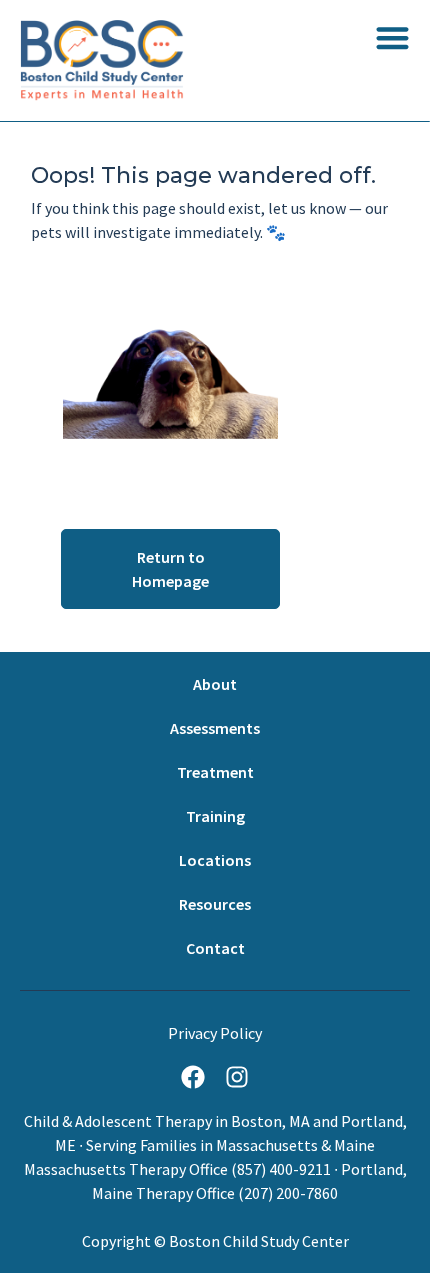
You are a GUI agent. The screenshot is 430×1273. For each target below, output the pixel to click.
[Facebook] (193, 1077)
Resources (215, 904)
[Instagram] (237, 1077)
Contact (215, 948)
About (215, 684)
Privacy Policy (215, 1033)
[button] (392, 37)
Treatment (215, 772)
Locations (215, 860)
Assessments (215, 728)
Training (215, 816)
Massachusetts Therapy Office (126, 1169)
